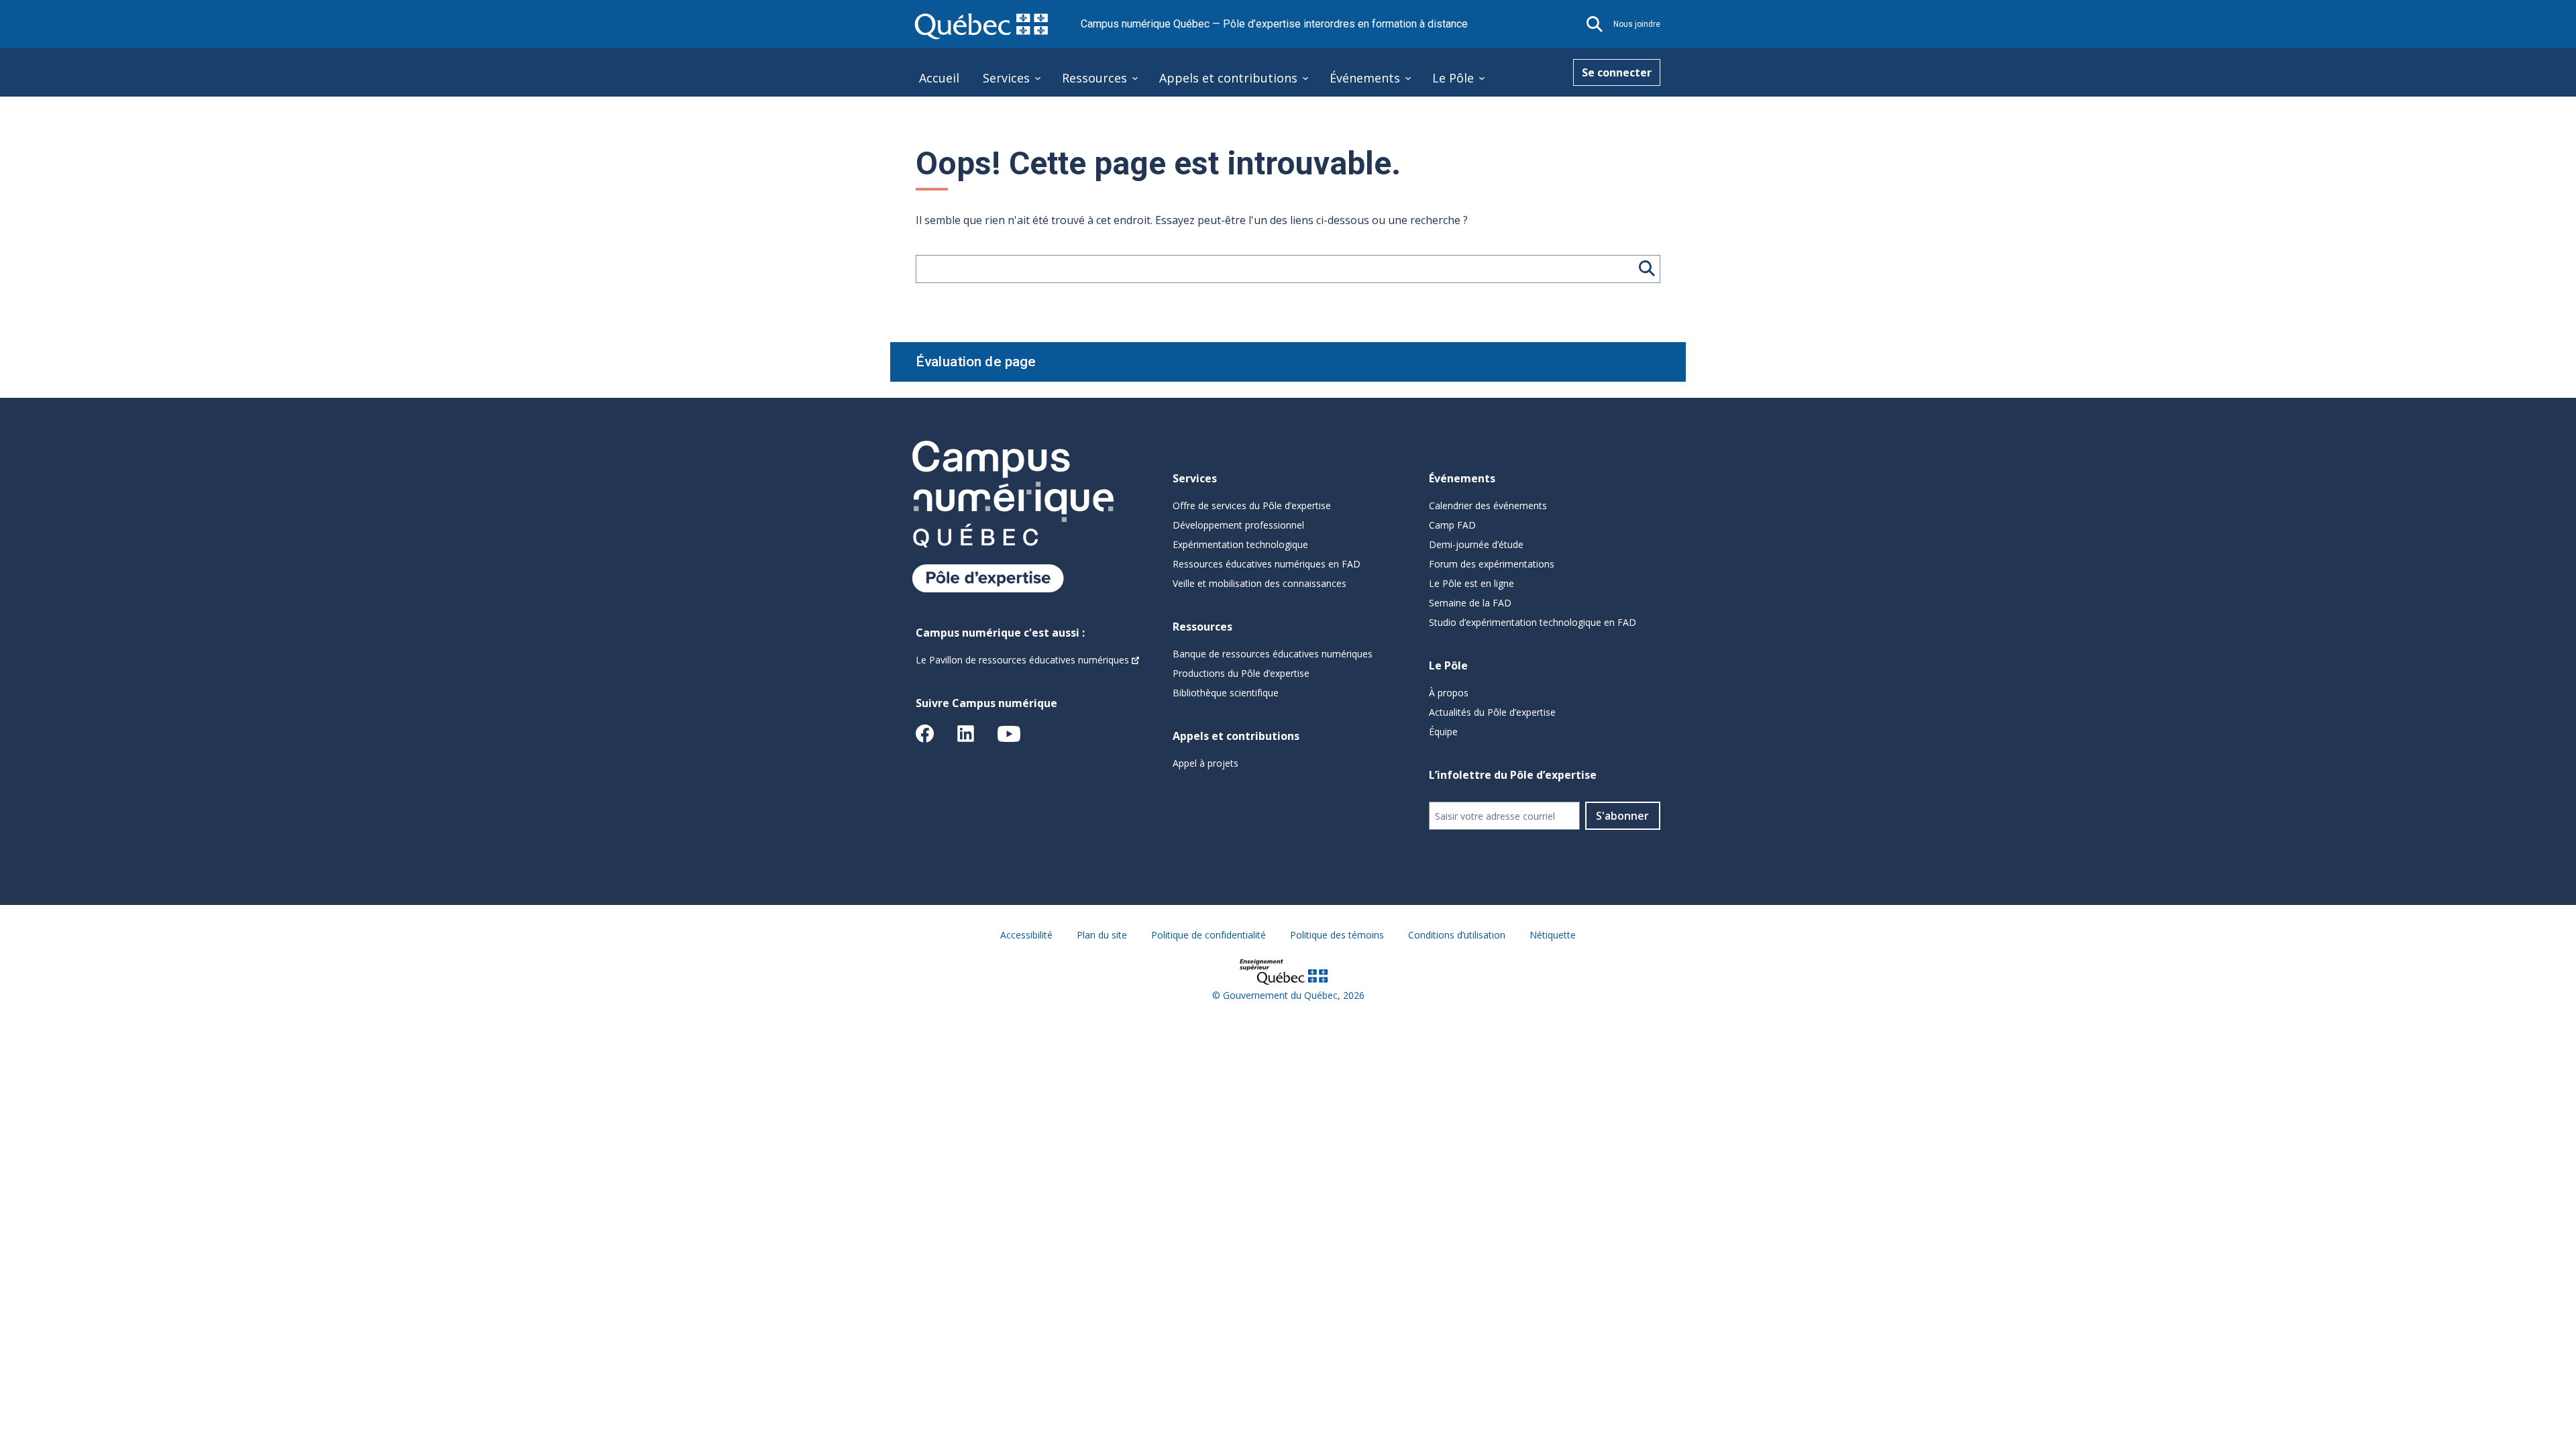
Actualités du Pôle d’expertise (1492, 712)
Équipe (1443, 732)
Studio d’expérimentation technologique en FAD (1533, 622)
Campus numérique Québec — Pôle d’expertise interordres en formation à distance (1274, 24)
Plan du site (1102, 935)
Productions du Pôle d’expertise (1241, 673)
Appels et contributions (1228, 78)
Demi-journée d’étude (1476, 544)
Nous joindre (1637, 24)
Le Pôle (1453, 78)
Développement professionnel (1238, 525)
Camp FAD (1452, 525)
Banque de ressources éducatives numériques (1273, 654)
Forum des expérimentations (1492, 564)
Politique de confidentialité (1209, 935)
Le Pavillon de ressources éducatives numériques (1022, 660)
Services (1006, 78)
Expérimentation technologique (1240, 544)
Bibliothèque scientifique (1226, 693)
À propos (1449, 693)
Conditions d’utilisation (1457, 935)
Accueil (939, 78)
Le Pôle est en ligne (1471, 583)
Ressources (1094, 78)
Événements (1365, 78)
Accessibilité (1026, 935)
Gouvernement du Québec (1280, 995)
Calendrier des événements (1488, 505)
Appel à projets (1205, 763)
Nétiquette (1553, 935)
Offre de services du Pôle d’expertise (1252, 505)
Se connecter (1617, 72)
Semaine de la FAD (1470, 603)
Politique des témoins (1337, 935)
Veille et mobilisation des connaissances (1259, 583)
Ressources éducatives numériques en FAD (1267, 564)
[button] (1595, 24)
